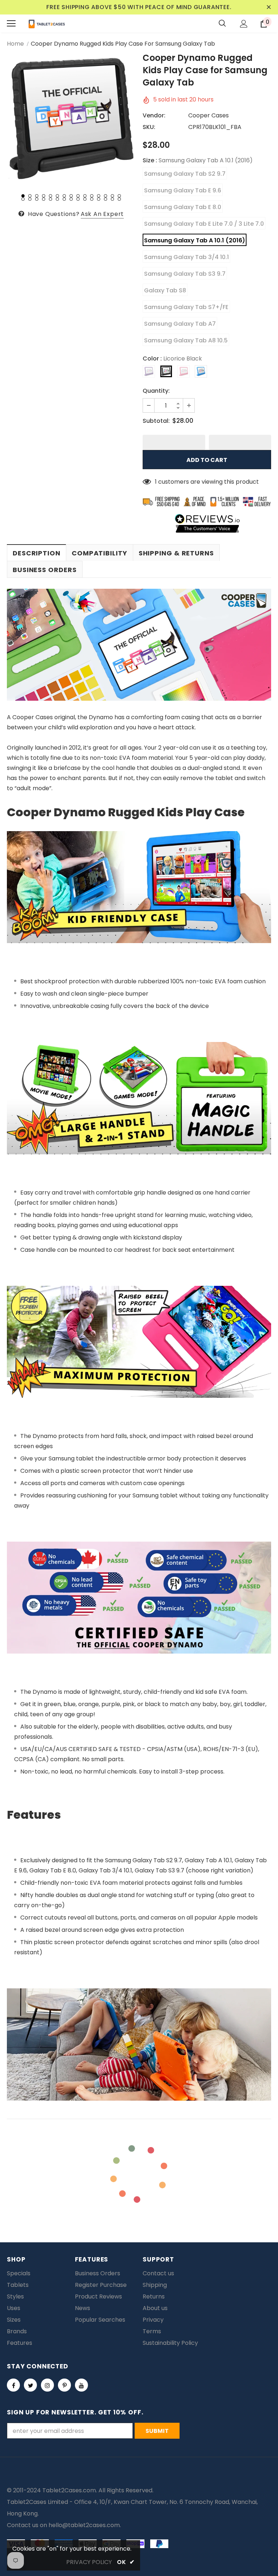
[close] (269, 7)
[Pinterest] (64, 2385)
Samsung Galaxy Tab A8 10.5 (186, 340)
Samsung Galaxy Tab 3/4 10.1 (186, 257)
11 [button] (92, 196)
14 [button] (112, 196)
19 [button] (44, 199)
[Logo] (47, 24)
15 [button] (119, 196)
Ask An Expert (102, 214)
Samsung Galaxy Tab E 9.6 (183, 190)
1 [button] (23, 196)
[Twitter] (30, 2385)
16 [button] (23, 199)
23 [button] (71, 199)
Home (15, 44)
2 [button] (30, 196)
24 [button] (78, 199)
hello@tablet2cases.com (84, 2525)
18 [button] (37, 199)
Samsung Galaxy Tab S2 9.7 (185, 174)
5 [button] (50, 196)
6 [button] (57, 196)
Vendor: (154, 115)
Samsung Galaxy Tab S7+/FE (186, 307)
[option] (71, 119)
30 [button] (119, 199)
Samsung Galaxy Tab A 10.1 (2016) (195, 240)
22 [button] (64, 199)
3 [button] (37, 196)
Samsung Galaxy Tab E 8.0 (183, 207)
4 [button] (44, 196)
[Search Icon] (222, 24)
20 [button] (50, 199)
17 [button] (30, 199)
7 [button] (64, 196)
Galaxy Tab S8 (165, 290)
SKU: (149, 127)
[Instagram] (47, 2385)
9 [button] (78, 196)
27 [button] (99, 199)
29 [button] (112, 199)
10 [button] (85, 196)
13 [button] (106, 196)
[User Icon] (244, 24)
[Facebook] (13, 2385)
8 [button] (71, 196)
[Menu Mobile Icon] (11, 24)
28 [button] (106, 199)
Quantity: (156, 391)
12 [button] (99, 196)
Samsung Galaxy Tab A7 (180, 324)
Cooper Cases (208, 115)
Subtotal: (156, 421)
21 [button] (57, 199)
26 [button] (92, 199)
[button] (174, 442)
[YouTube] (81, 2385)
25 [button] (85, 199)
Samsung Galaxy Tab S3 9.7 (185, 274)
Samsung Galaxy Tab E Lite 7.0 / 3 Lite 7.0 (204, 224)
